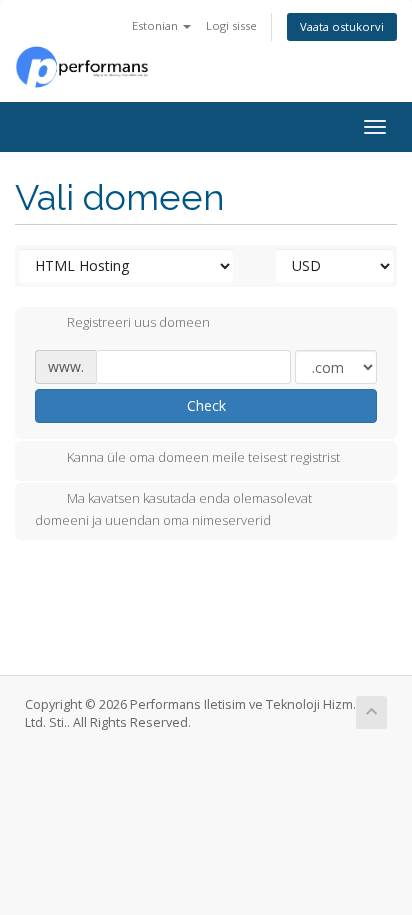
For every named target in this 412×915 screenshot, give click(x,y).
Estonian (156, 25)
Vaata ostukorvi (342, 26)
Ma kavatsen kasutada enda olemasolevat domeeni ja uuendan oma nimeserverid (173, 509)
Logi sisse (231, 25)
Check (206, 405)
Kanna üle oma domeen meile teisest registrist (203, 457)
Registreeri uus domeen (138, 323)
